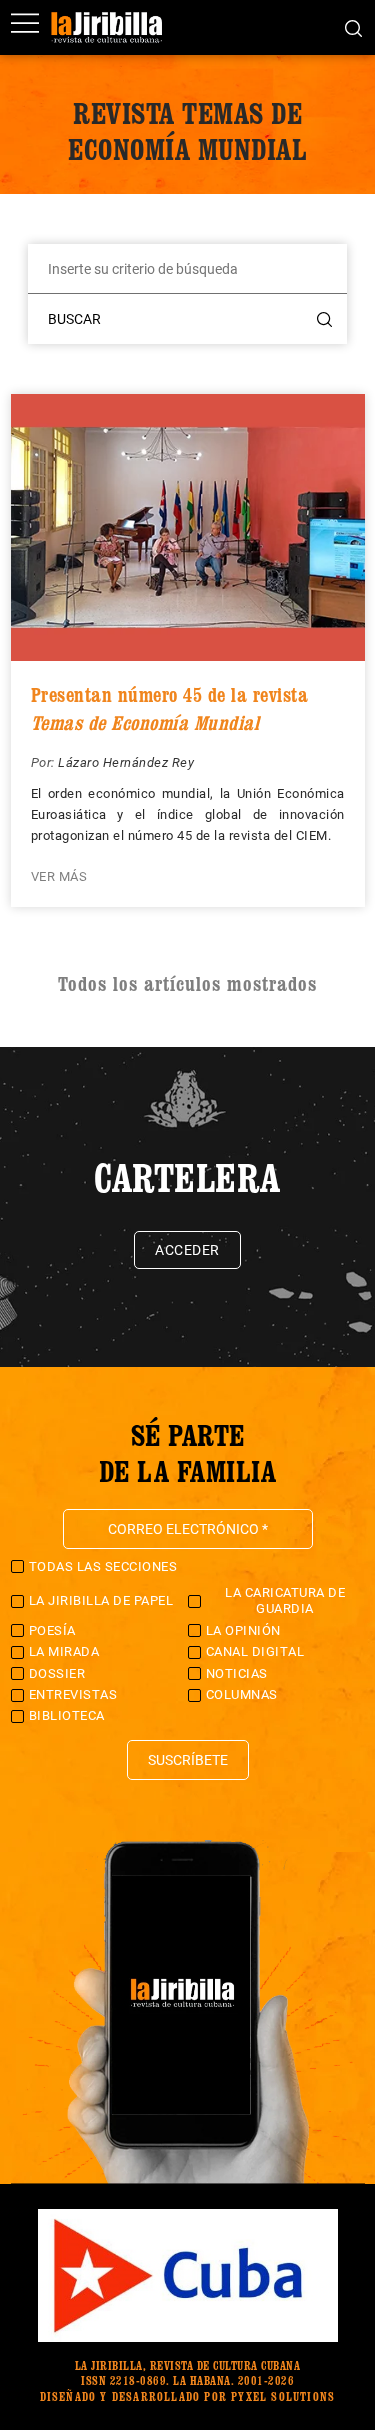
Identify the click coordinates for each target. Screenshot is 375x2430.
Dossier (57, 1673)
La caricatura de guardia (285, 1600)
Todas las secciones (103, 1566)
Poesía (52, 1630)
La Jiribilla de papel (101, 1600)
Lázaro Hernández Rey (126, 762)
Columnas (242, 1694)
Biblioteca (67, 1715)
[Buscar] (353, 27)
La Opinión (243, 1630)
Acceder (187, 1250)
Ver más (59, 876)
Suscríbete (188, 1760)
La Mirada (64, 1651)
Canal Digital (255, 1651)
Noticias (237, 1673)
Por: (45, 762)
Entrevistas (73, 1694)
